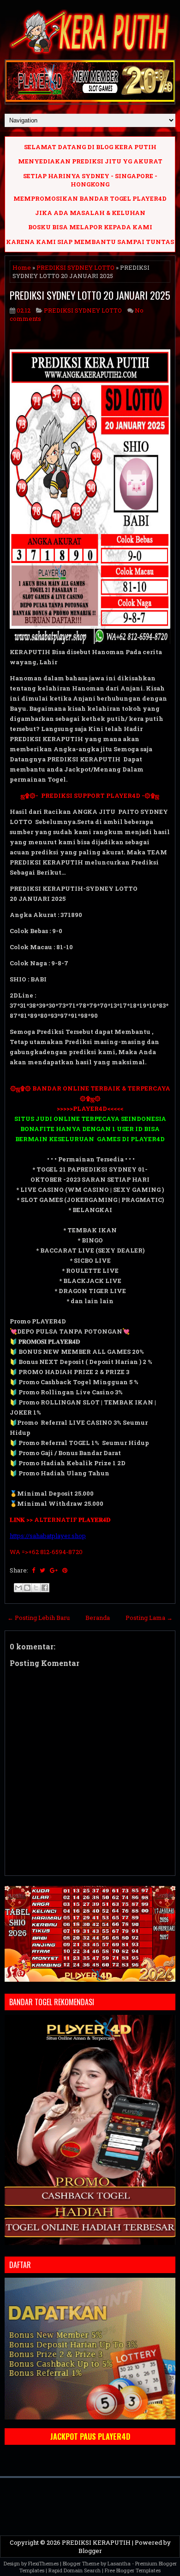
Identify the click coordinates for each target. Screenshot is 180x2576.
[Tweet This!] (42, 1570)
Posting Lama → (149, 1618)
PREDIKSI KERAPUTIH (96, 2542)
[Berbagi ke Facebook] (45, 1588)
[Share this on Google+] (54, 1570)
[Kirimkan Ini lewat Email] (18, 1588)
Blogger (90, 2551)
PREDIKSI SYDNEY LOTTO (75, 267)
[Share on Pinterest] (65, 1570)
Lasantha (119, 2563)
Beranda (98, 1618)
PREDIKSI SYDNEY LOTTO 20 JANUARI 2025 (90, 295)
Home (22, 267)
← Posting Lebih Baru (39, 1618)
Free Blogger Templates (133, 2570)
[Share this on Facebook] (33, 1570)
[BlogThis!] (27, 1588)
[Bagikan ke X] (36, 1588)
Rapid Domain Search (75, 2570)
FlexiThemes (43, 2563)
